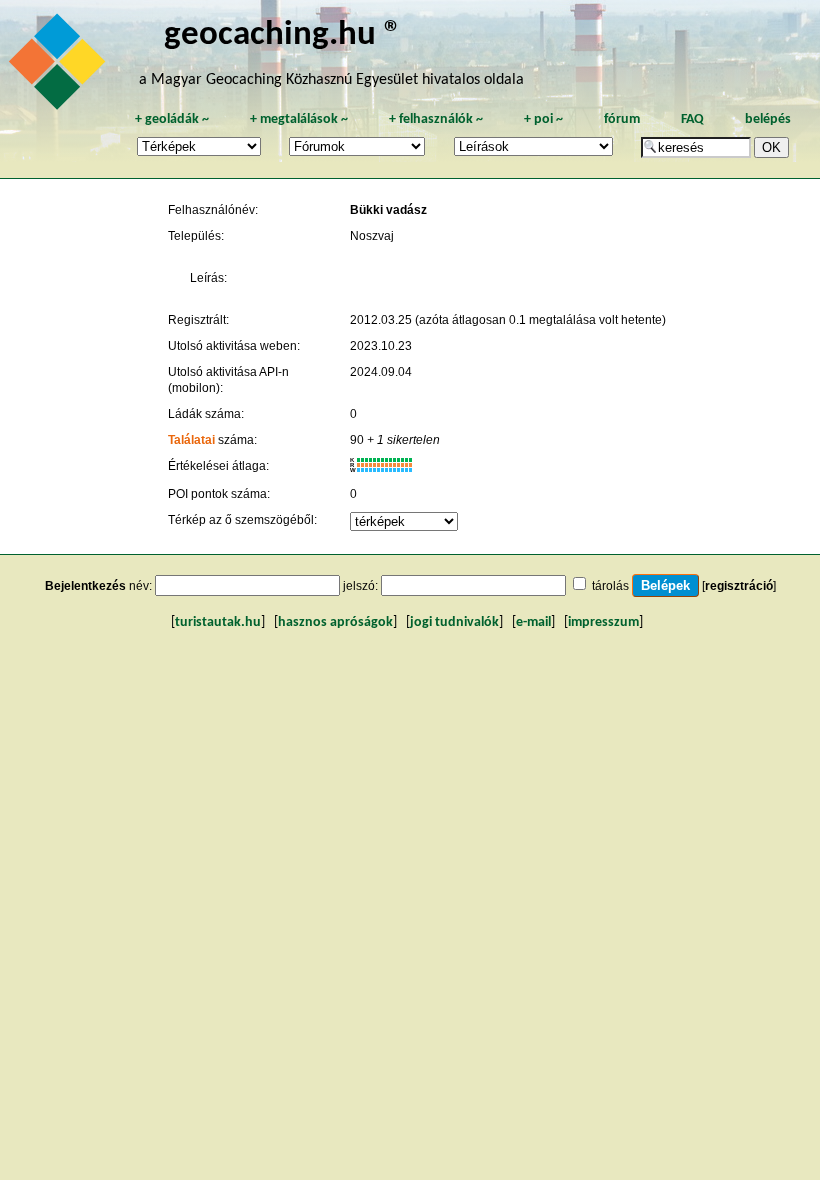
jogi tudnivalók (454, 622)
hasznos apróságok (335, 622)
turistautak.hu (218, 622)
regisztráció (739, 586)
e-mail (533, 622)
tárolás (610, 586)
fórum (622, 119)
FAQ (692, 119)
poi (543, 119)
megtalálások (299, 119)
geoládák (172, 119)
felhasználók (436, 119)
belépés (768, 119)
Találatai (191, 440)
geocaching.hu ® (283, 35)
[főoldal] (60, 67)
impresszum (603, 622)
